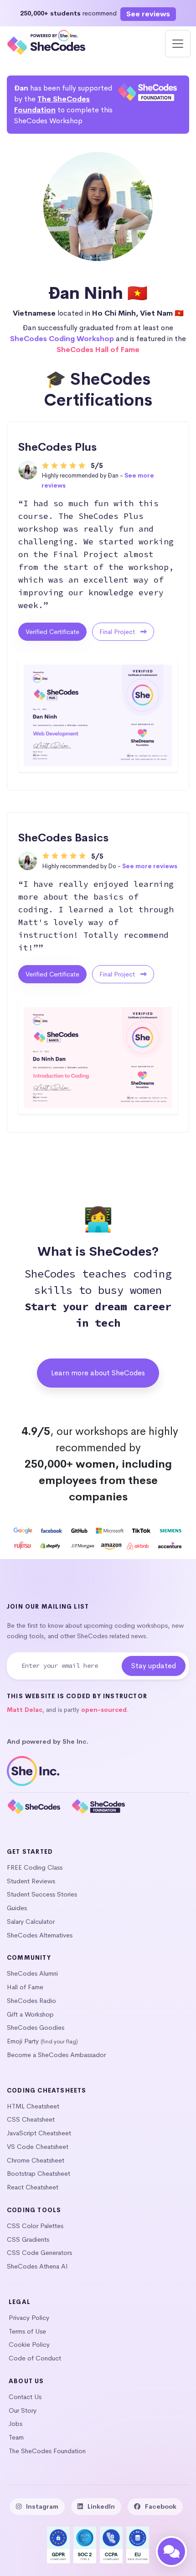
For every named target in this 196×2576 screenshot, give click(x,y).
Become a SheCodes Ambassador (56, 2055)
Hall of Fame (25, 1987)
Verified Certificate (52, 632)
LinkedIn (101, 2506)
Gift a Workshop (30, 2014)
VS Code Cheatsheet (38, 2147)
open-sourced (104, 1710)
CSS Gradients (28, 2239)
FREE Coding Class (35, 1867)
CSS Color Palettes (35, 2226)
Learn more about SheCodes (98, 1373)
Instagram (42, 2506)
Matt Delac (25, 1710)
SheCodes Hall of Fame (98, 350)
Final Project (118, 632)
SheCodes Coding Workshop (62, 339)
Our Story (23, 2410)
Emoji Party (23, 2041)
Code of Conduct (35, 2358)
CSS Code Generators (39, 2253)
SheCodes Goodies (36, 2028)
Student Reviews (31, 1881)
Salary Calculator (31, 1922)
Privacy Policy (29, 2318)
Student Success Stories (42, 1894)
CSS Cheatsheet (31, 2119)
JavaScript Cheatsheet (39, 2133)
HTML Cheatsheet (33, 2106)
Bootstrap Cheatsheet (39, 2173)
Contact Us (25, 2397)
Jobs (15, 2424)
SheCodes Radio (31, 2001)
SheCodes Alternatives (40, 1935)
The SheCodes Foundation (47, 2451)
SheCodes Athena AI (37, 2266)
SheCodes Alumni (32, 1973)
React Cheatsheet (33, 2187)
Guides (17, 1908)
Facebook (161, 2506)
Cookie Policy (29, 2345)
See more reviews (150, 866)
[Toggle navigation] (178, 44)
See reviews (148, 14)
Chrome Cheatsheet (36, 2160)
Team (16, 2437)
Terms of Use (27, 2331)
